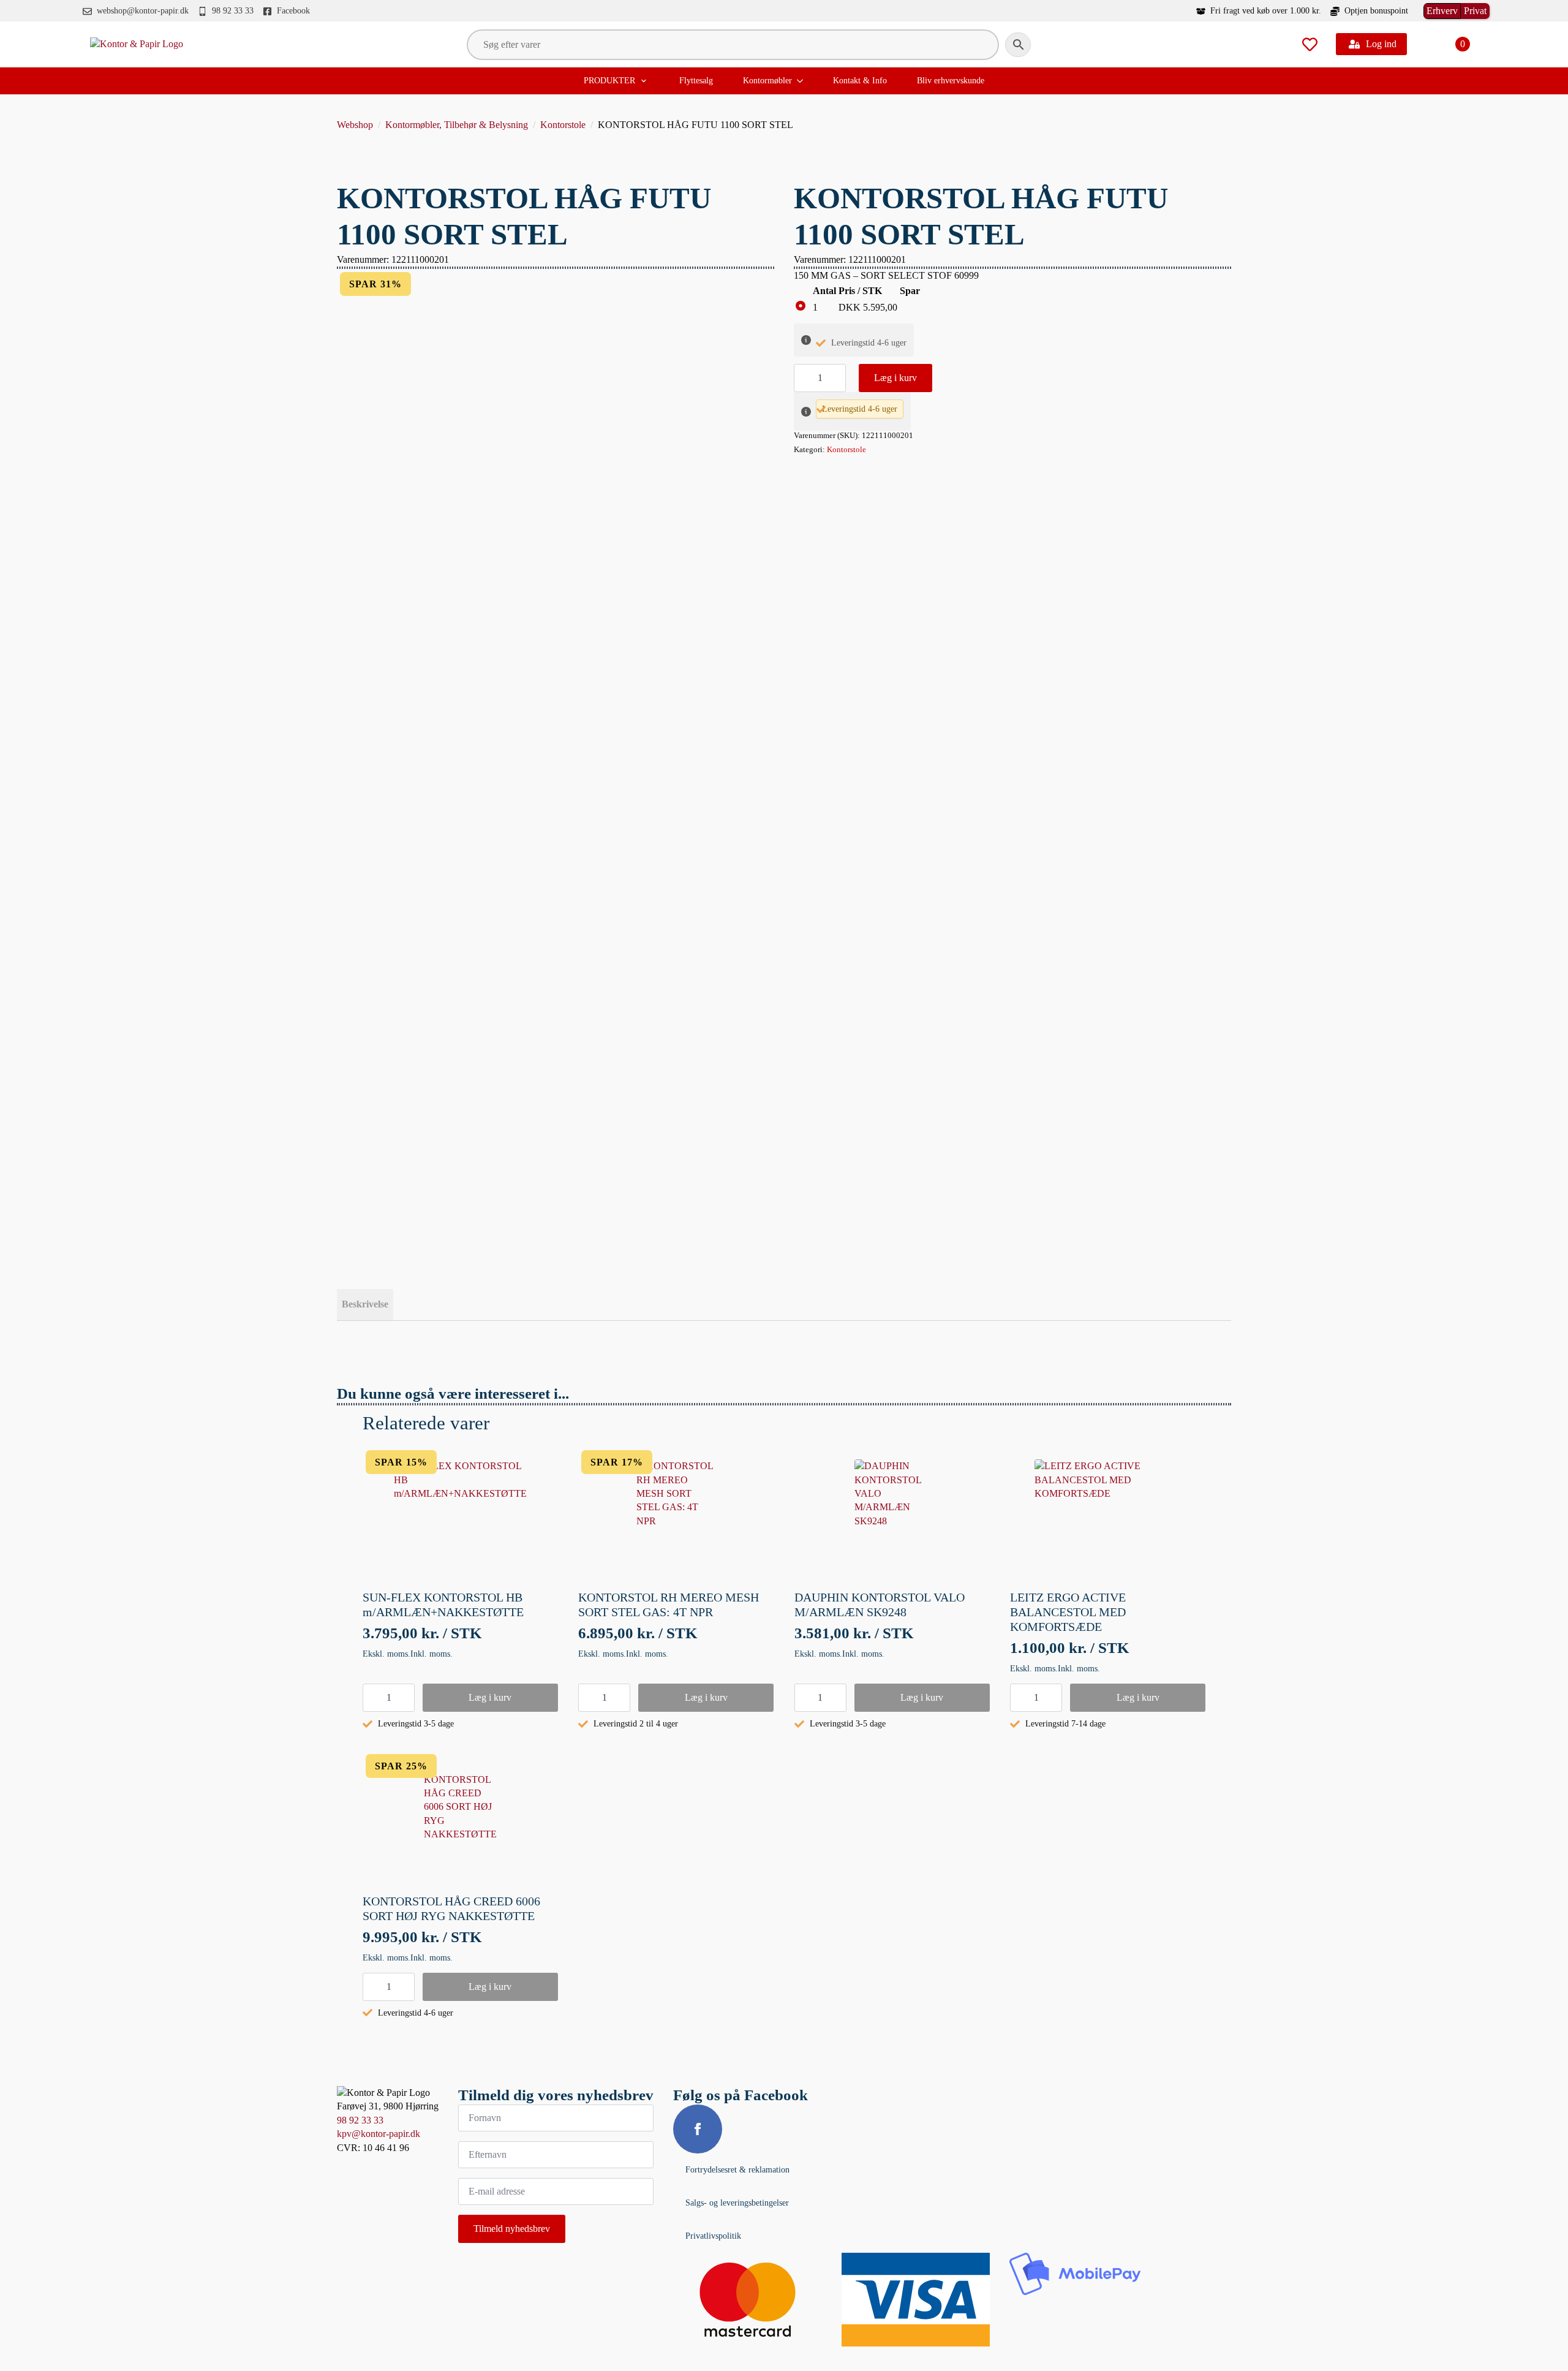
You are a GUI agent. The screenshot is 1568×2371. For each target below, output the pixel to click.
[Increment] (836, 378)
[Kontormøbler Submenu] (801, 81)
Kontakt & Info (860, 81)
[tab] (365, 1304)
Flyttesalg (696, 81)
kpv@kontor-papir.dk (379, 2134)
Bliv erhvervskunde (951, 81)
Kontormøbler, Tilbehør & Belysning (457, 125)
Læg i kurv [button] (490, 1697)
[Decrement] (804, 378)
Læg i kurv (895, 378)
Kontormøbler (767, 81)
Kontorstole (563, 125)
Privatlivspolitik (713, 2236)
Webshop (355, 125)
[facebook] (698, 2129)
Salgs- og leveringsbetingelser (737, 2203)
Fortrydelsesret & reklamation (737, 2170)
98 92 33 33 (360, 2120)
